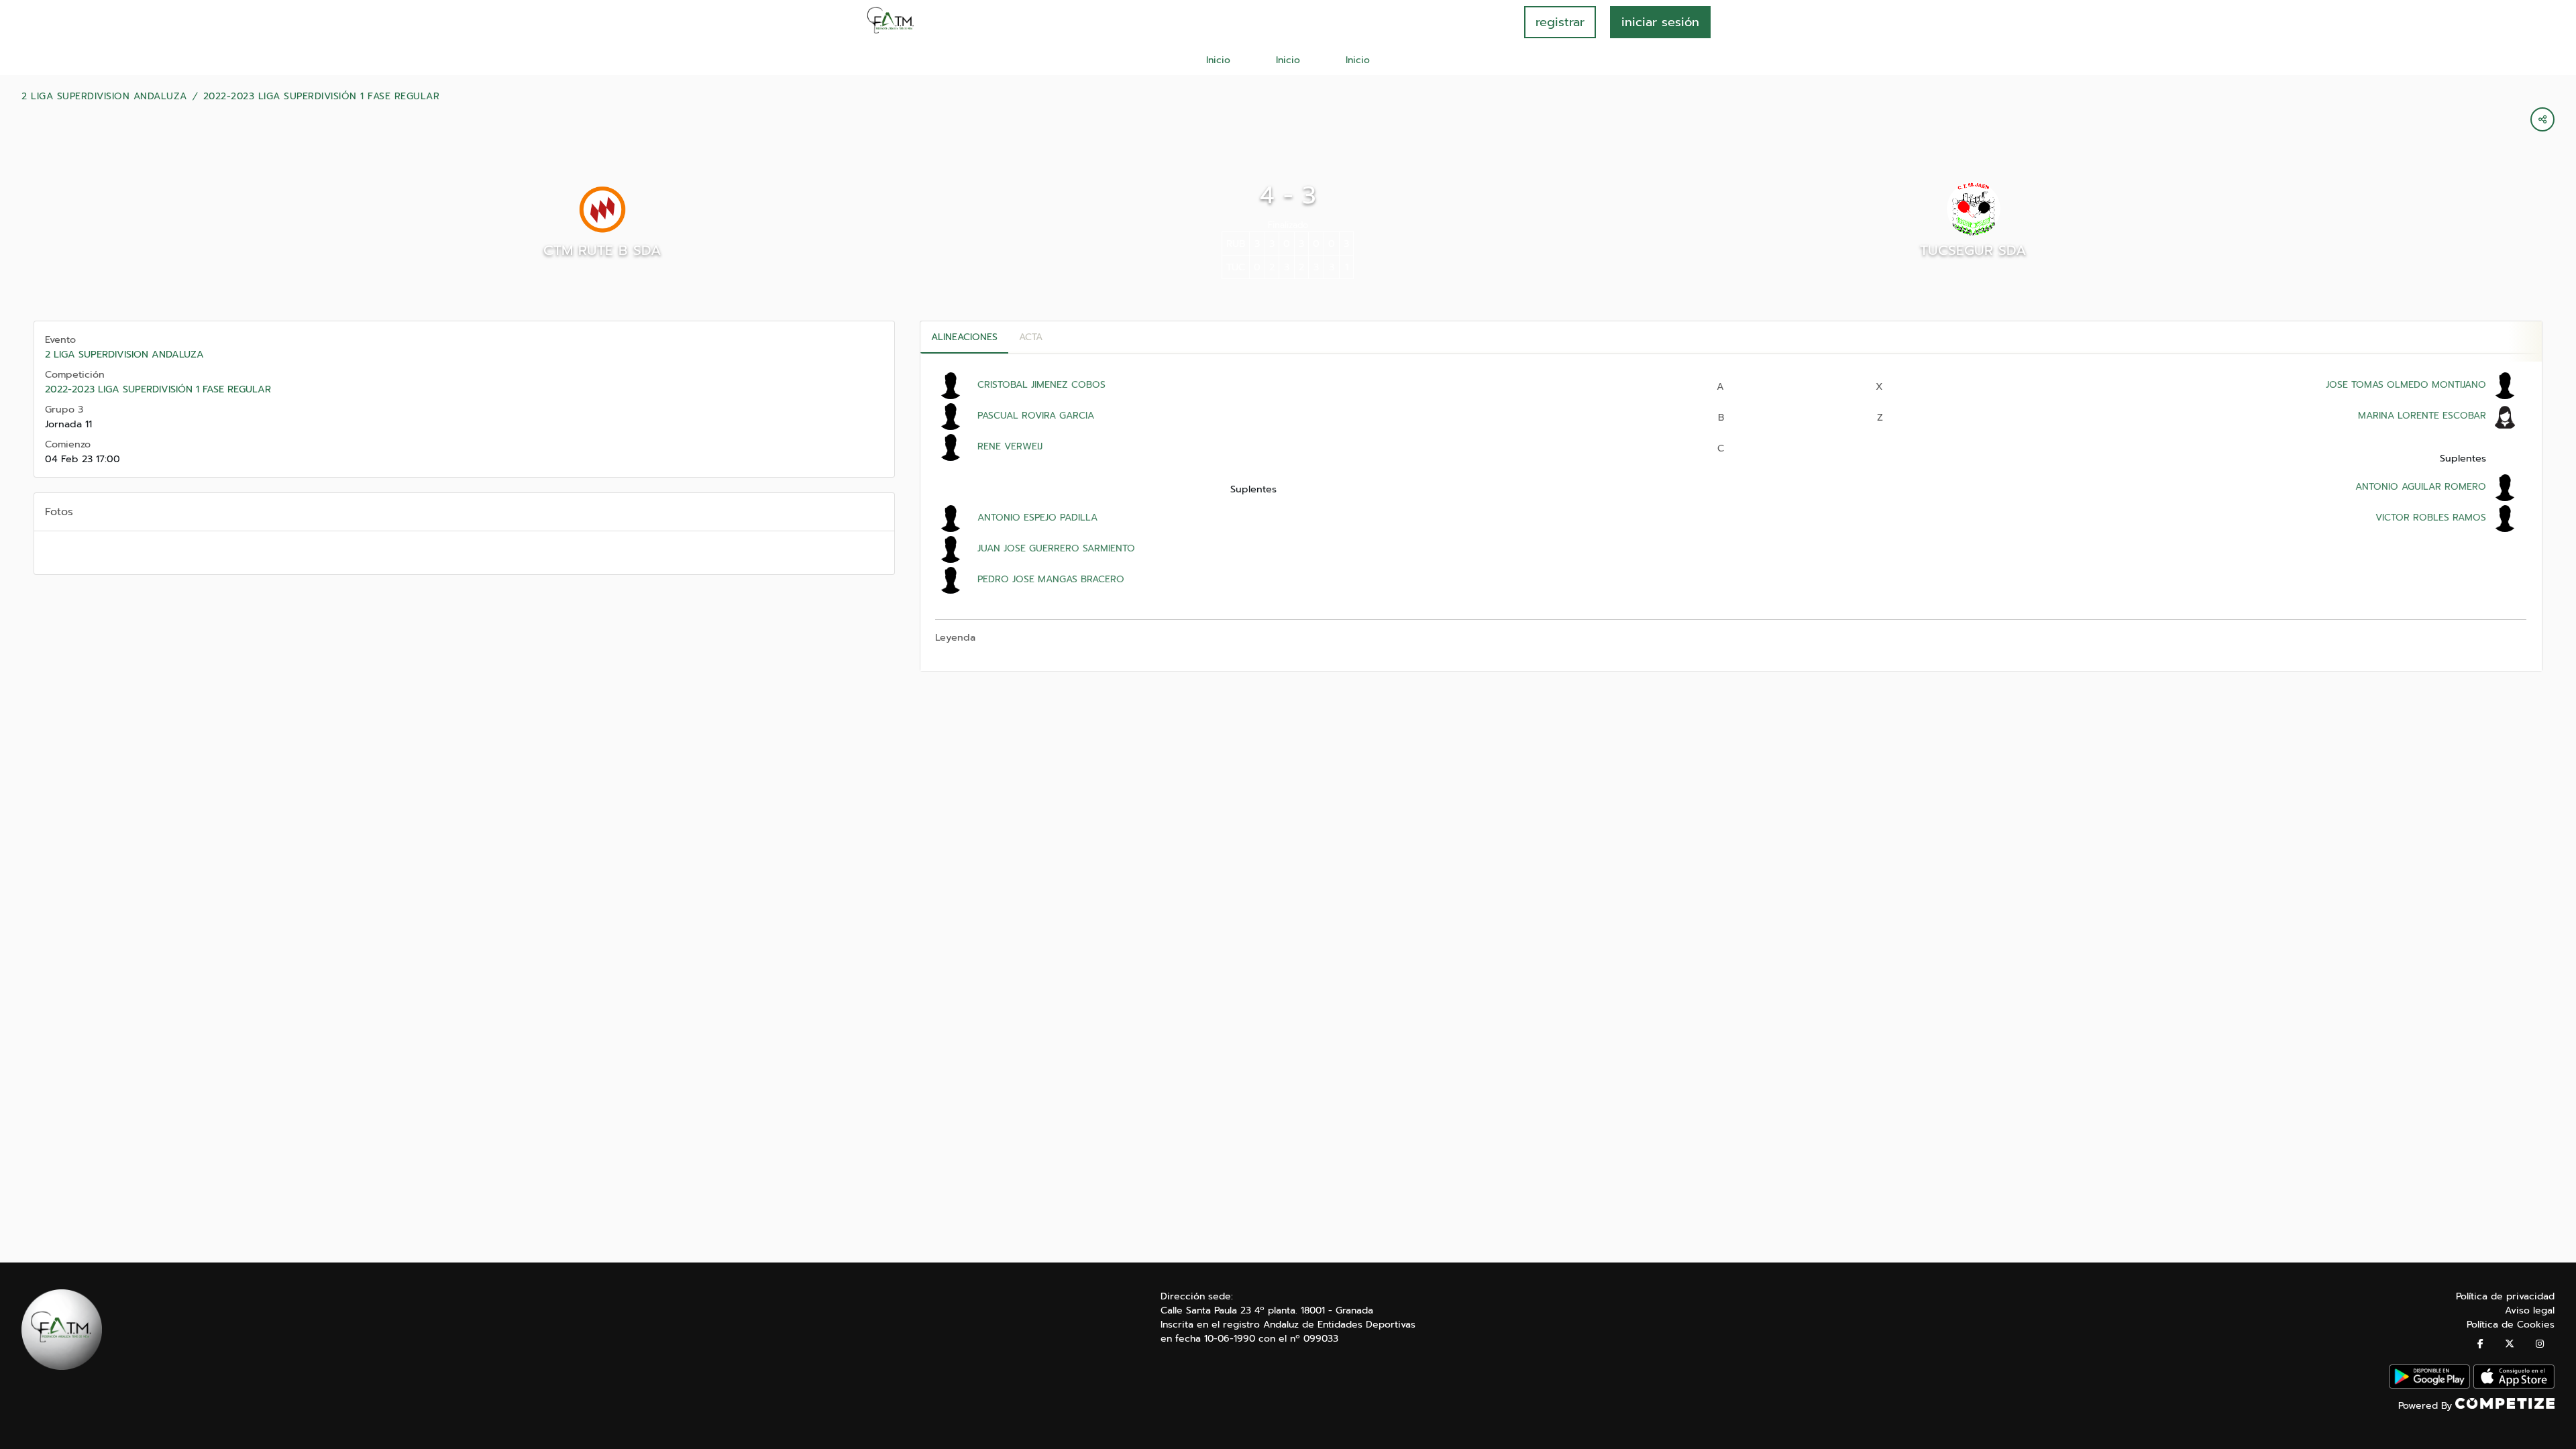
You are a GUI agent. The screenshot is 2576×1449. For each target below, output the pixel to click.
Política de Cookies (2511, 1325)
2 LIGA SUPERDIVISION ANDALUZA (104, 97)
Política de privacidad (2505, 1296)
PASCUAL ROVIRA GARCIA (1036, 416)
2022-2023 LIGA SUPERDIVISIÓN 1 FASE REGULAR (322, 97)
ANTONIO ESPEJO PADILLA (1037, 518)
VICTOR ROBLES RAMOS (2431, 518)
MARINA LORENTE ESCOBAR (2422, 416)
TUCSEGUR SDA (1973, 250)
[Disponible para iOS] (2514, 1386)
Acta (1031, 337)
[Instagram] (2540, 1344)
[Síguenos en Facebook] (2480, 1344)
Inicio (1218, 60)
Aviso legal (2530, 1310)
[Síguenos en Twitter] (2510, 1344)
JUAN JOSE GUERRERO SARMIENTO (1056, 548)
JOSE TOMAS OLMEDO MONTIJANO (2406, 385)
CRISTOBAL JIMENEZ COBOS (1041, 385)
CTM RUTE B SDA (602, 250)
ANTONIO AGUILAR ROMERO (2421, 487)
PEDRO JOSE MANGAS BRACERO (1051, 579)
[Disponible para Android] (2429, 1386)
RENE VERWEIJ (1010, 446)
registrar (1560, 22)
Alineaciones (964, 337)
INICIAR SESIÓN (1660, 22)
